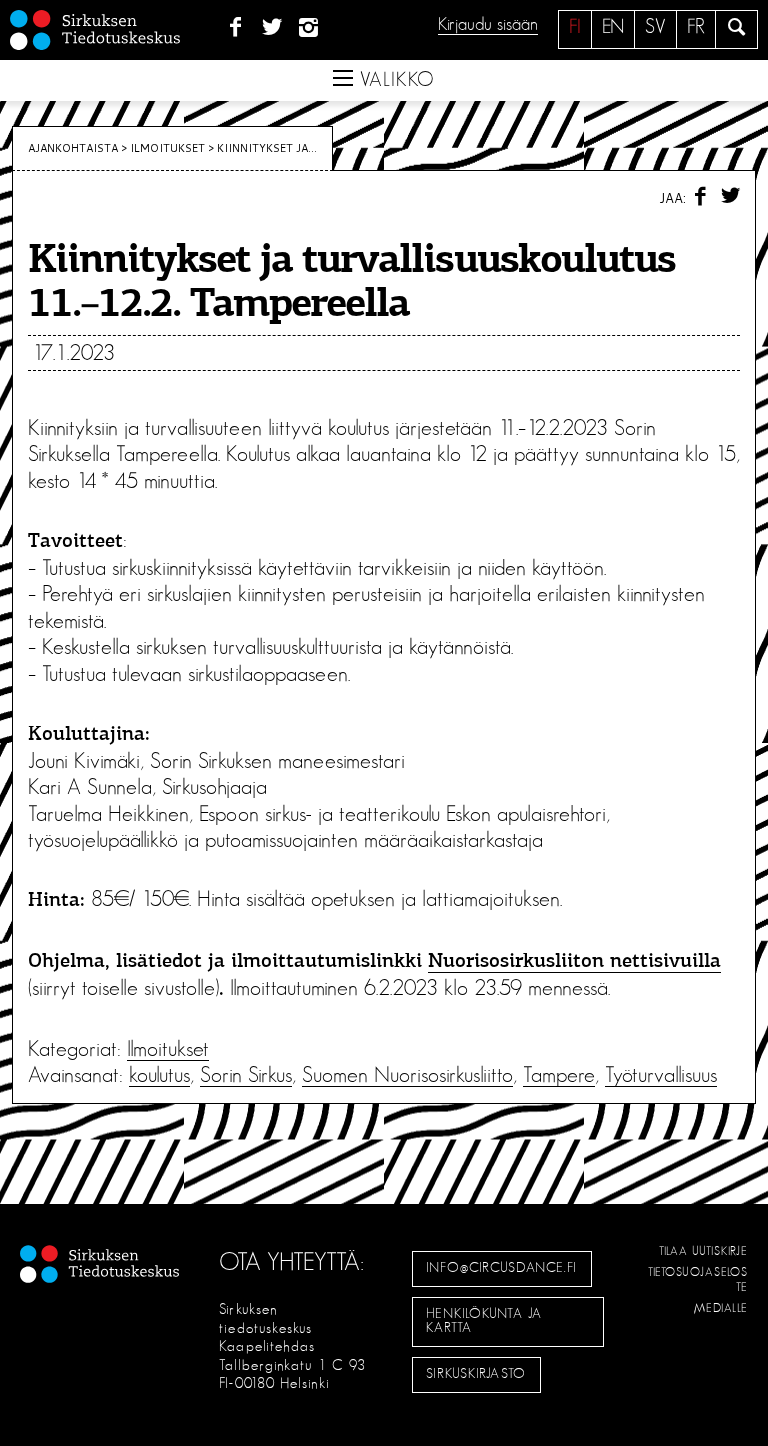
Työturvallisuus (661, 1075)
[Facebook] (235, 28)
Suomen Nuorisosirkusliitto (407, 1075)
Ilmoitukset (167, 148)
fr (696, 27)
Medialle (721, 1308)
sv (655, 27)
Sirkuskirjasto (476, 1374)
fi (575, 27)
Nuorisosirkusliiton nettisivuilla (574, 962)
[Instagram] (309, 28)
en (613, 27)
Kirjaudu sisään (488, 25)
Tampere (559, 1075)
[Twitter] (272, 28)
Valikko (394, 80)
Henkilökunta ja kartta (484, 1321)
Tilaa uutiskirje (703, 1251)
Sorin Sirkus (246, 1075)
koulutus (159, 1075)
